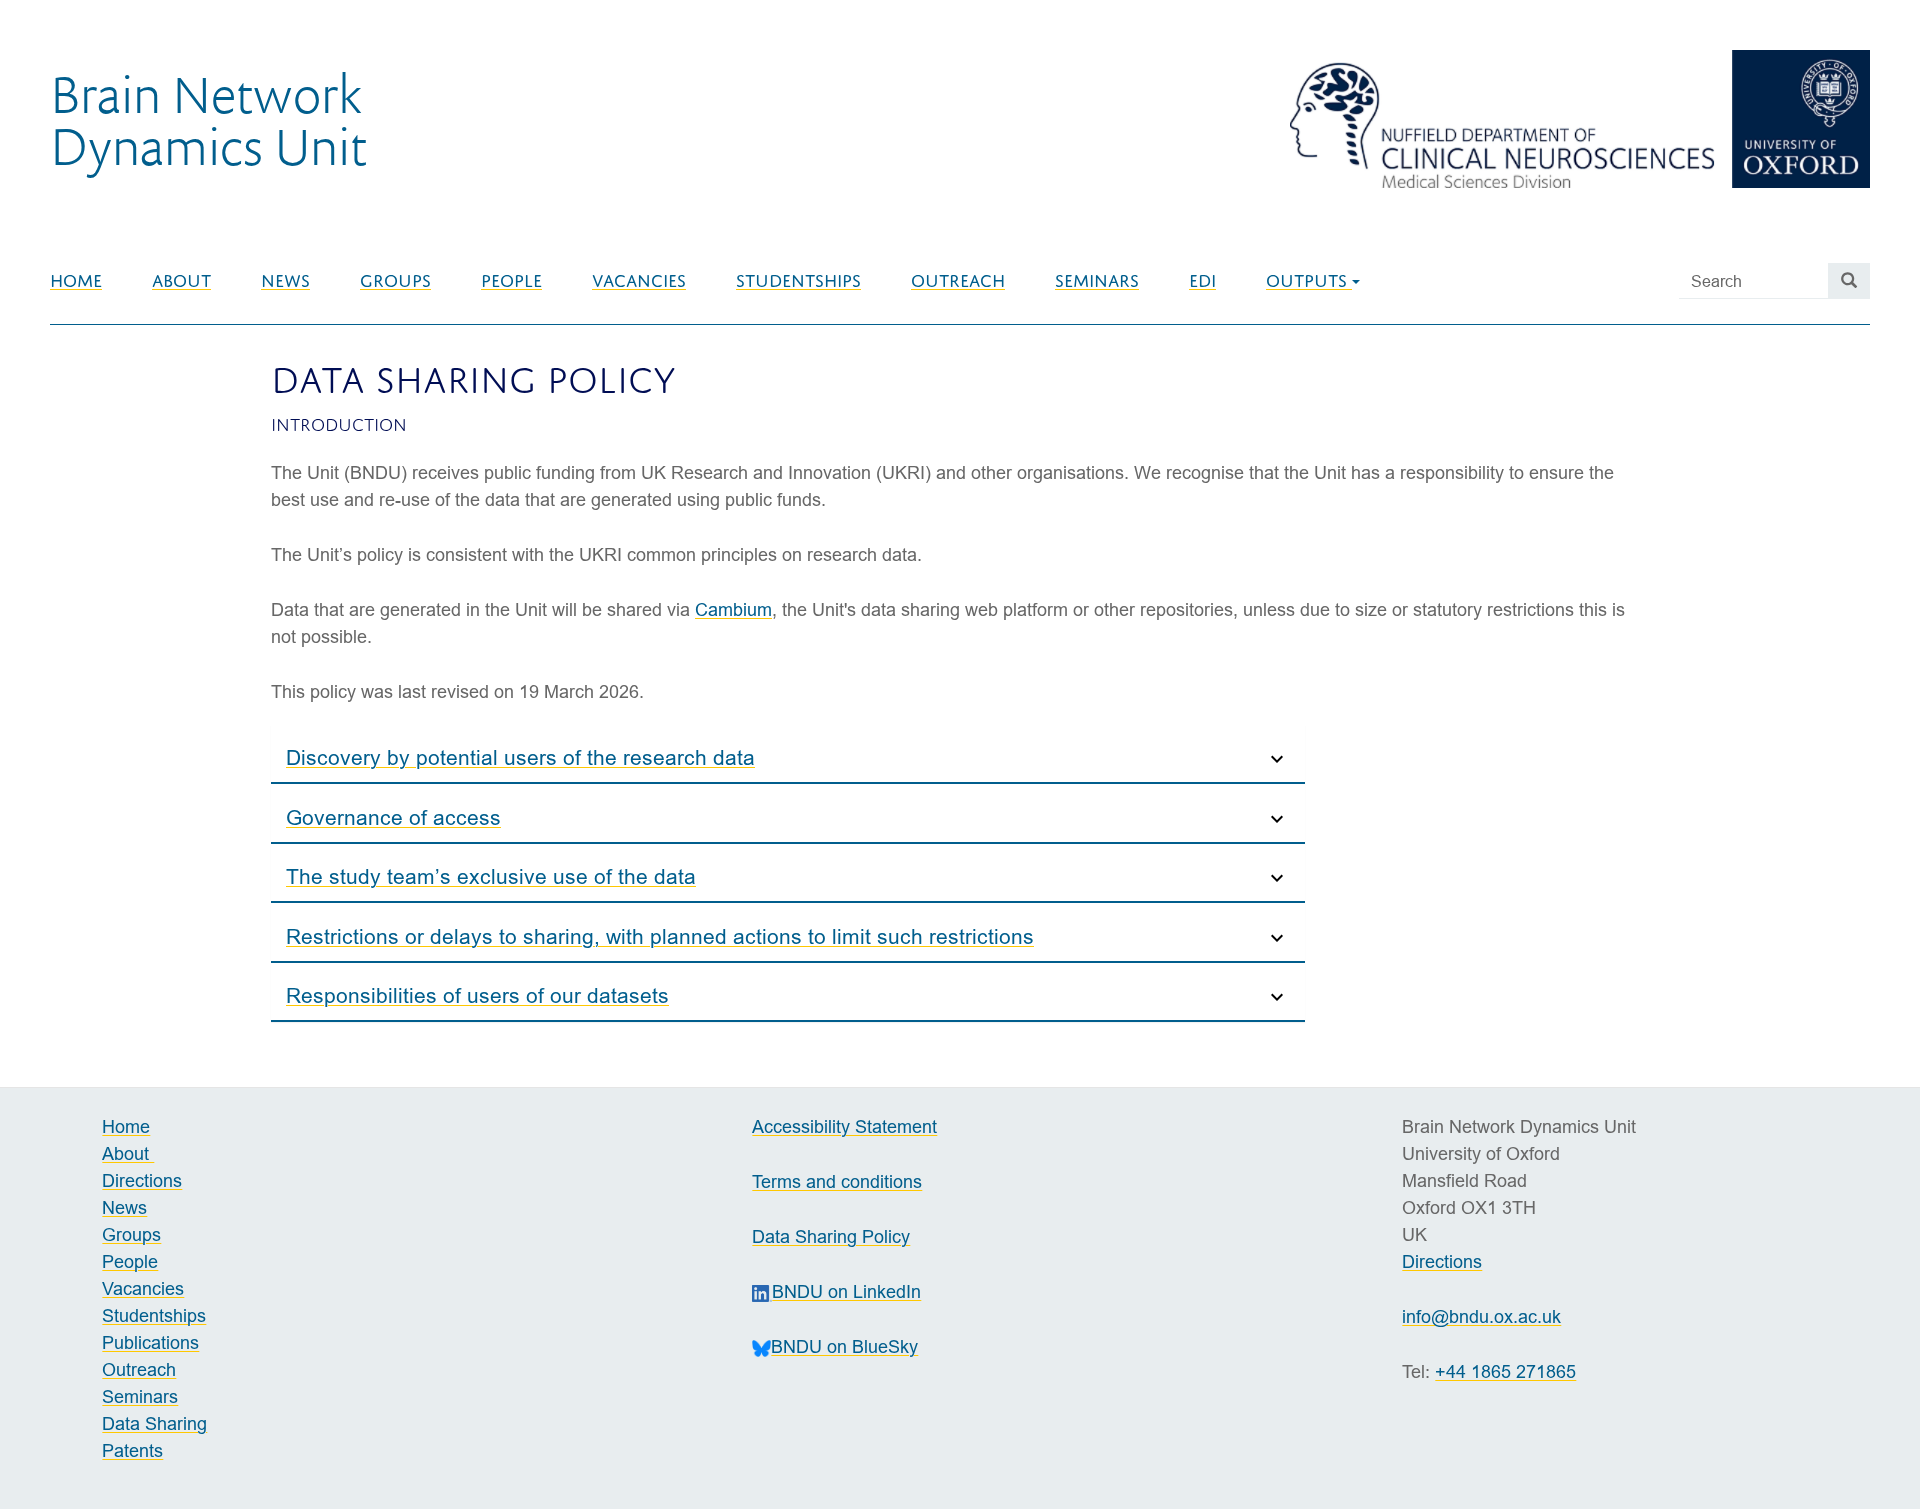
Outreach (958, 281)
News (285, 281)
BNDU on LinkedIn (846, 1291)
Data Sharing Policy (831, 1236)
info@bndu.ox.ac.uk (1481, 1316)
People (511, 281)
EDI (1202, 281)
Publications (150, 1342)
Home (76, 281)
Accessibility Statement (844, 1126)
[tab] (788, 754)
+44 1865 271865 (1505, 1371)
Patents (132, 1450)
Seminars (1097, 281)
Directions (142, 1180)
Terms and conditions (837, 1181)
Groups (395, 281)
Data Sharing (154, 1423)
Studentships (798, 281)
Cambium (733, 609)
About (181, 281)
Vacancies (639, 281)
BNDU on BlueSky (844, 1346)
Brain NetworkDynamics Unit (208, 119)
